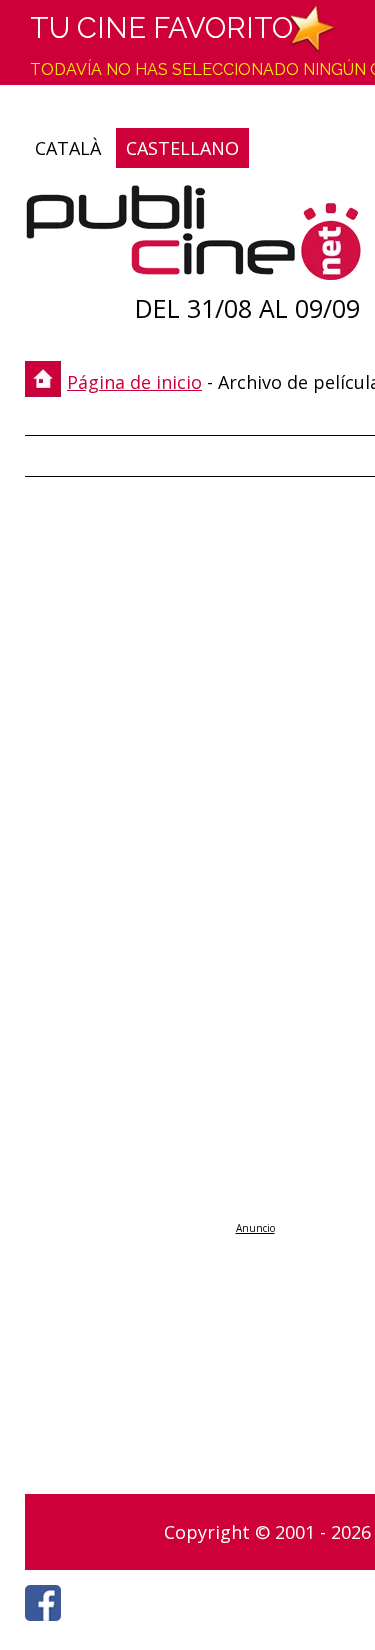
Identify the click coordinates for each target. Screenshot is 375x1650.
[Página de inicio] (193, 237)
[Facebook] (48, 1626)
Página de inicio (134, 382)
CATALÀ (68, 148)
